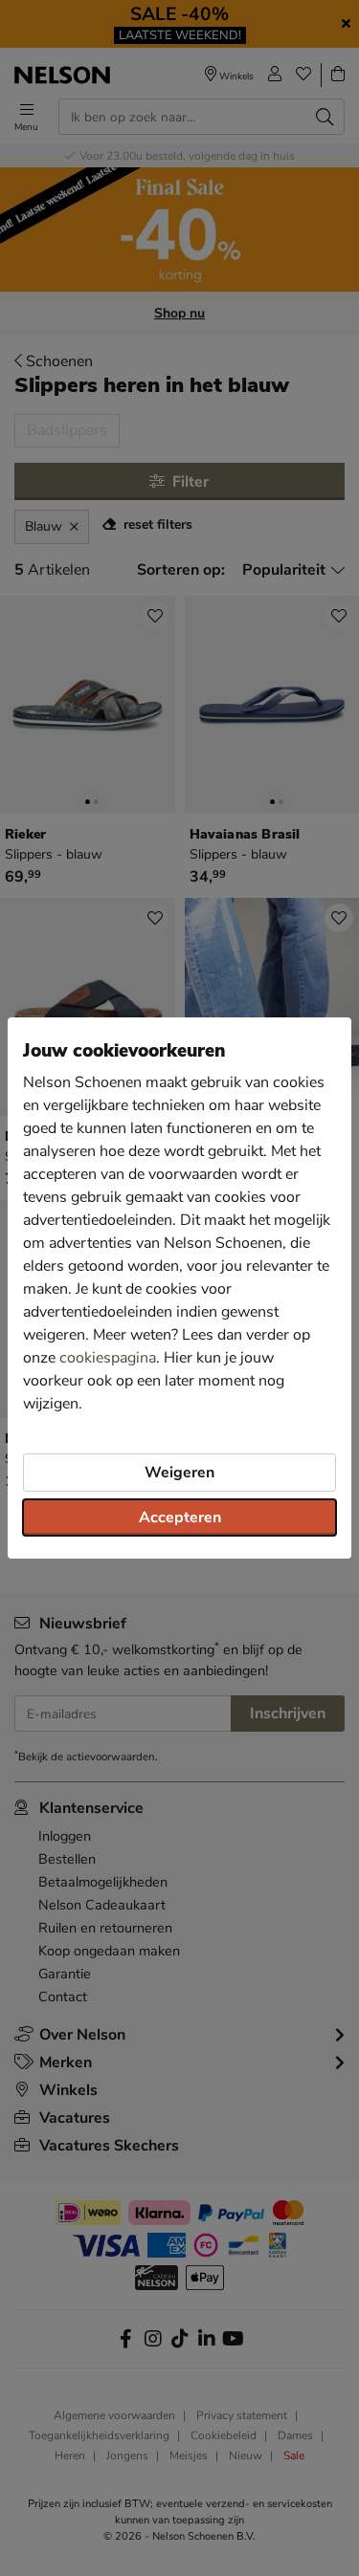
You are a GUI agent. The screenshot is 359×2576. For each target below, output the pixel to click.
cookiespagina (108, 1358)
